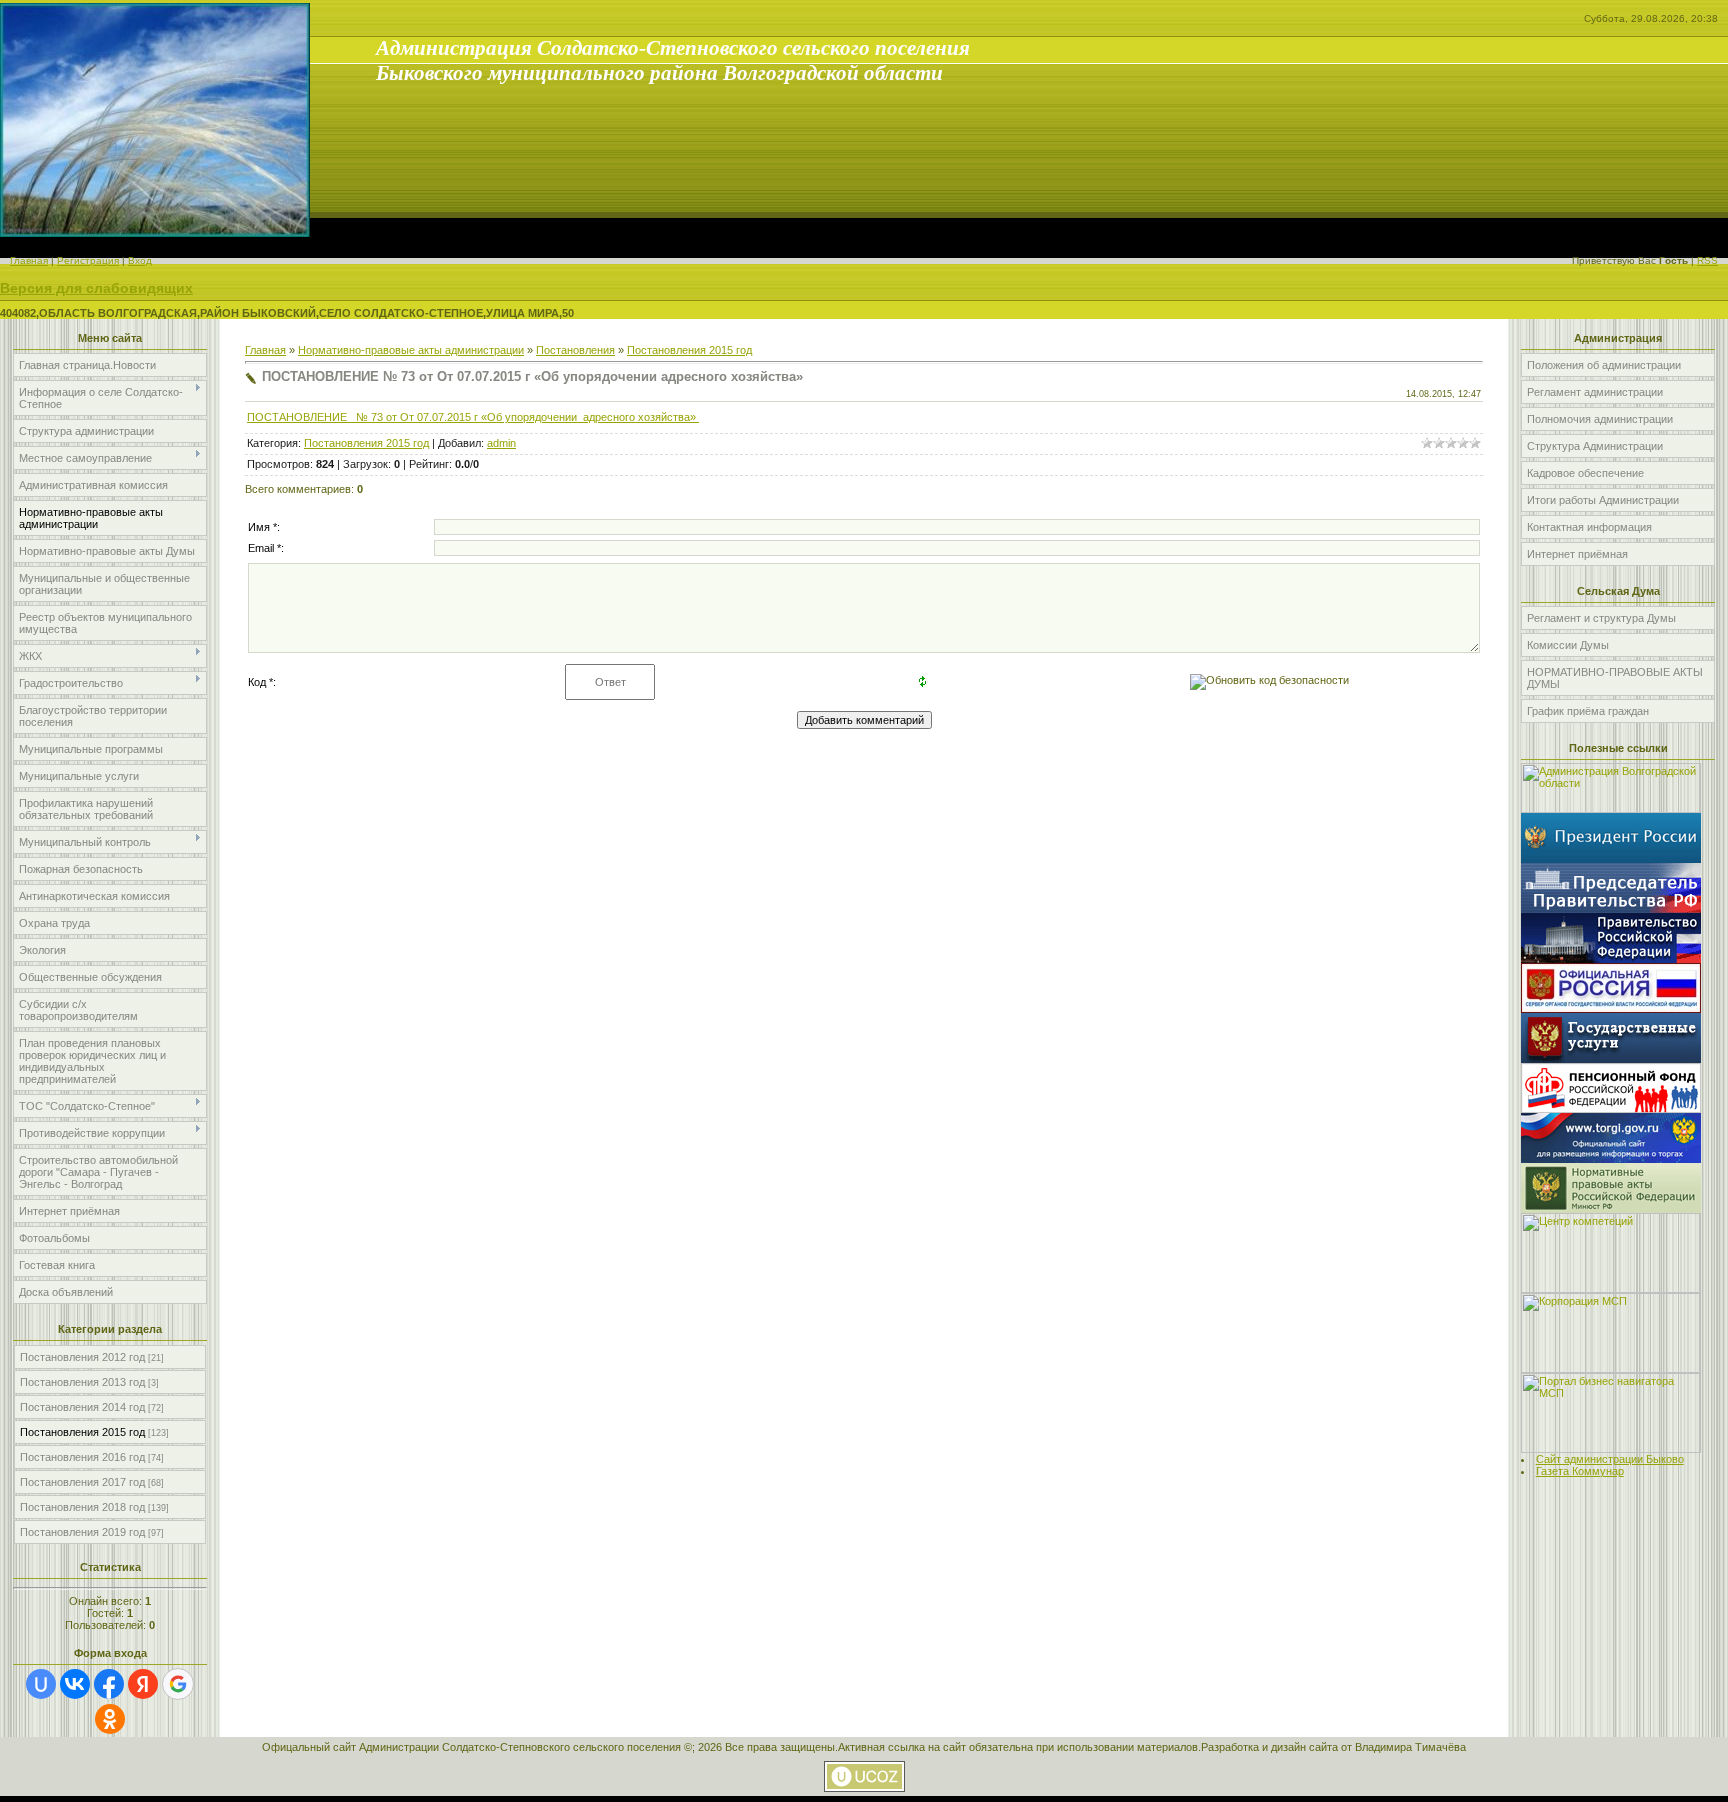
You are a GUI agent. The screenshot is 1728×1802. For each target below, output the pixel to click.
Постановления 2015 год (82, 1432)
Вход (140, 260)
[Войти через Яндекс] (143, 1684)
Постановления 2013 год (82, 1382)
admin (501, 443)
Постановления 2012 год (82, 1357)
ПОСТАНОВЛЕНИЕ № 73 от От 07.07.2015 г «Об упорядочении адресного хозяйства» (473, 417)
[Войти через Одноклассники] (110, 1719)
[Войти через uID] (41, 1684)
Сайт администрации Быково (1610, 1459)
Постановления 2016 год (82, 1457)
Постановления (575, 350)
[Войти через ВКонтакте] (75, 1684)
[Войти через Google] (178, 1684)
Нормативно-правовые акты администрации (411, 350)
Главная (29, 260)
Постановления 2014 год (82, 1407)
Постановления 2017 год (82, 1482)
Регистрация (88, 260)
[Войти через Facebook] (109, 1684)
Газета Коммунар (1580, 1471)
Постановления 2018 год (82, 1507)
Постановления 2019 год (82, 1532)
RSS (1707, 260)
